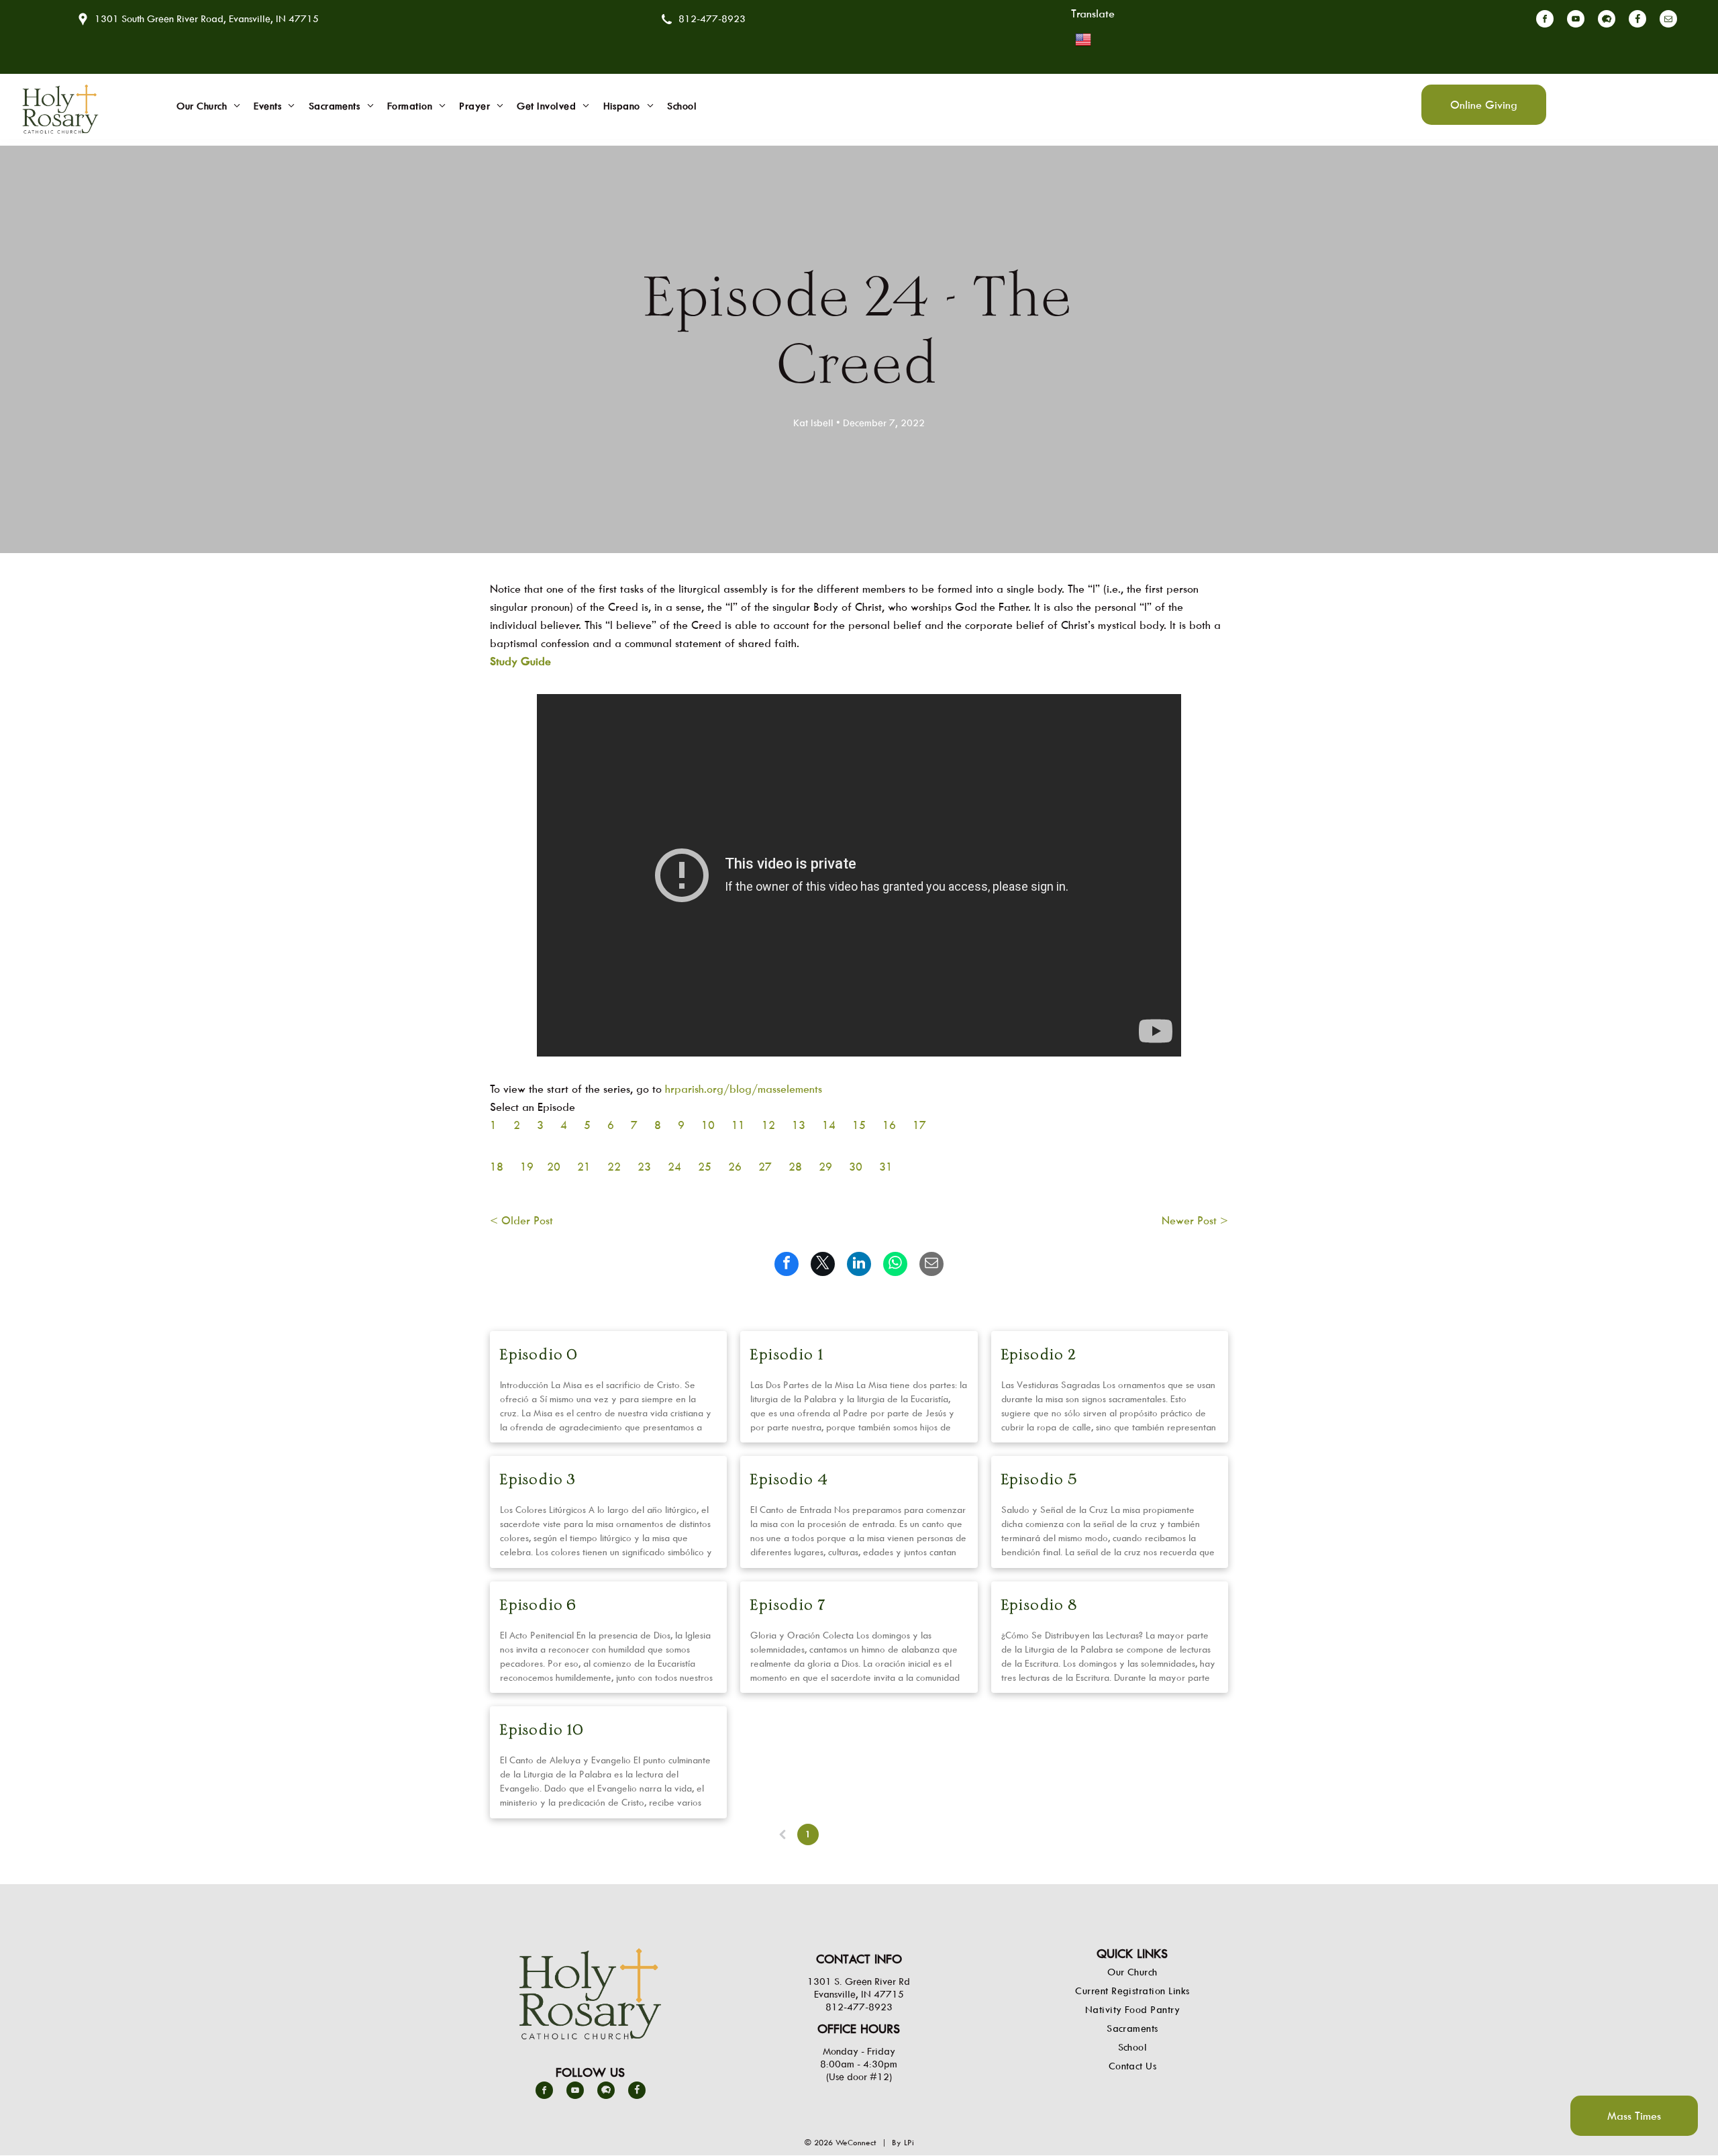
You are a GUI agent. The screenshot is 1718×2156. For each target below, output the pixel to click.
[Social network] (1607, 20)
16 (889, 1125)
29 (825, 1167)
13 (799, 1125)
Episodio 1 (787, 1356)
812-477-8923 (712, 18)
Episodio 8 (1040, 1606)
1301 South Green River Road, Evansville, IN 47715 (207, 18)
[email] (1668, 20)
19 (527, 1167)
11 (738, 1125)
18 (497, 1167)
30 (856, 1167)
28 (795, 1167)
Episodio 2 (1039, 1356)
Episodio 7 (788, 1606)
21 (584, 1167)
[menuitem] (208, 106)
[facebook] (1545, 20)
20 (554, 1167)
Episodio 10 (542, 1731)
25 (705, 1167)
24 (674, 1167)
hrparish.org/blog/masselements (745, 1089)
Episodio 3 (538, 1480)
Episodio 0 (539, 1356)
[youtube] (1576, 20)
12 (768, 1125)
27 (765, 1167)
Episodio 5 (1040, 1480)
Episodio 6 (539, 1606)
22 (614, 1167)
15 (859, 1125)
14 (829, 1125)
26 (735, 1167)
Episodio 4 (789, 1480)
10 (708, 1125)
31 (886, 1167)
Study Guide (520, 661)
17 (919, 1125)
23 (644, 1167)
